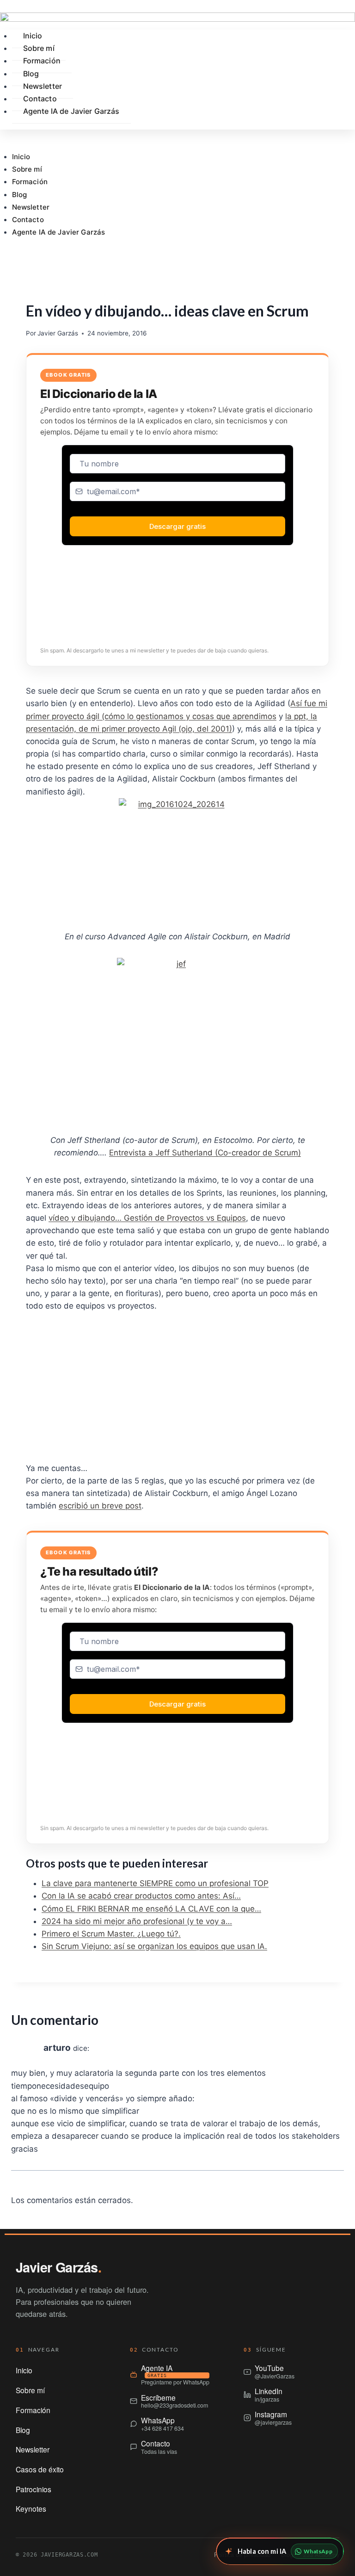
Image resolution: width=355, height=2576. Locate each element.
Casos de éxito (40, 2469)
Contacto (28, 220)
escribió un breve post (100, 1506)
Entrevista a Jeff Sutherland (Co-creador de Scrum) (205, 1153)
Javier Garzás (58, 333)
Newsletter (31, 207)
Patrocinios (34, 2489)
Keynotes (31, 2508)
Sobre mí (27, 169)
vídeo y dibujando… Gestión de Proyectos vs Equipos (147, 1218)
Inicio (21, 157)
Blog (20, 195)
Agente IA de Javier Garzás (59, 232)
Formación (30, 182)
